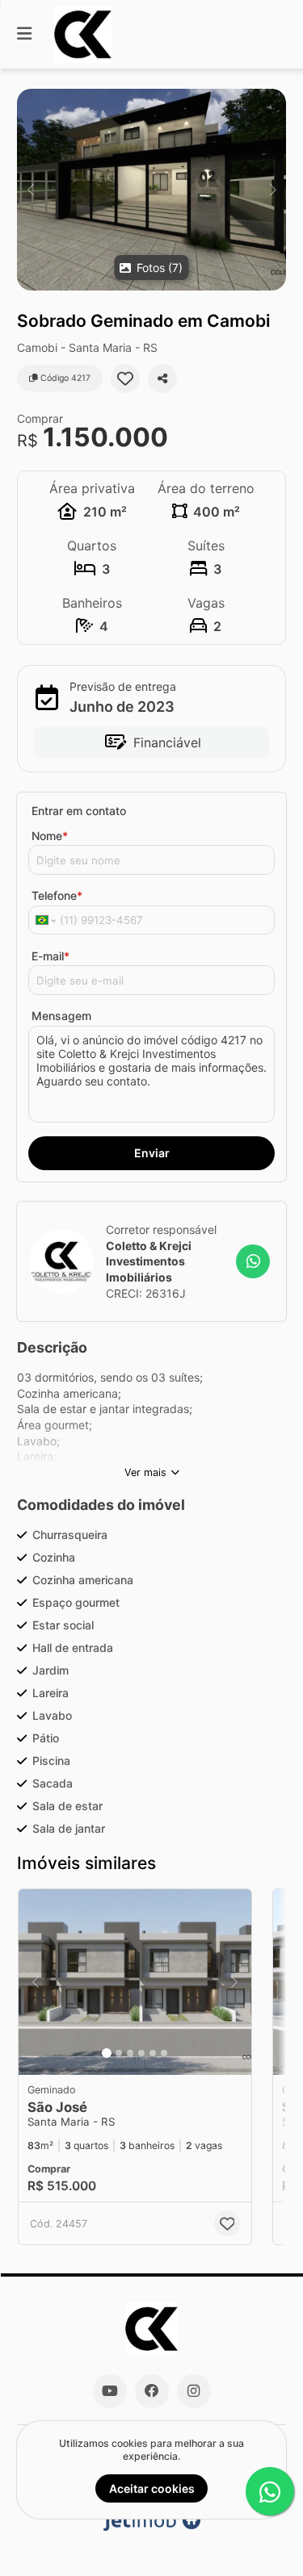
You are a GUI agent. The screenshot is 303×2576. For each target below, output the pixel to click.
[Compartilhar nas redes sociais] (162, 378)
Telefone (57, 895)
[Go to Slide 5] (153, 2053)
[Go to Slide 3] (130, 2053)
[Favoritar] (125, 378)
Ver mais (145, 1472)
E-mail (50, 956)
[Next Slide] (273, 190)
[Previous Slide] (30, 190)
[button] (151, 190)
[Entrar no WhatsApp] (253, 1261)
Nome (50, 836)
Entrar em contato (79, 811)
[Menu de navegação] (24, 34)
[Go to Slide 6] (164, 2053)
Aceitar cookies (152, 2488)
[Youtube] (110, 2391)
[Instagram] (194, 2391)
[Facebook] (152, 2391)
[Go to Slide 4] (141, 2053)
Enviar (152, 1153)
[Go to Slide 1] (107, 2053)
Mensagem (61, 1016)
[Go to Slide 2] (119, 2053)
